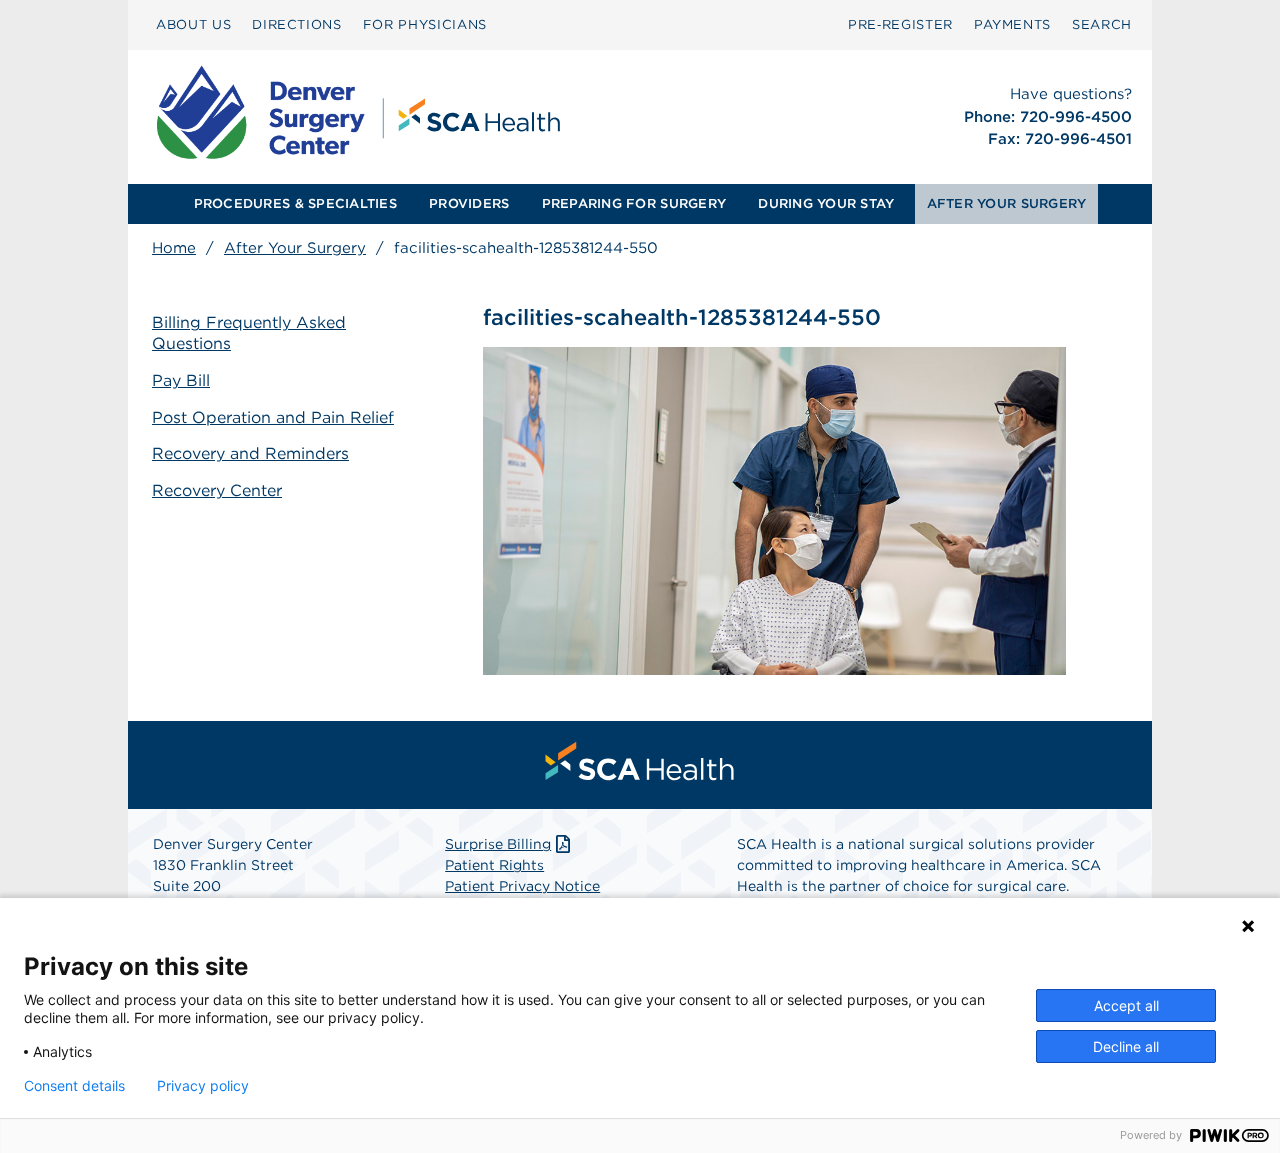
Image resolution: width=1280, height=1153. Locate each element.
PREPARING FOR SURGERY (634, 203)
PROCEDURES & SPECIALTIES (295, 203)
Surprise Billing (498, 844)
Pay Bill (181, 380)
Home (174, 248)
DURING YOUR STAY (826, 203)
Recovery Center (217, 490)
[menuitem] (193, 25)
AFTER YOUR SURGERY (1007, 203)
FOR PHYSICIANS (425, 24)
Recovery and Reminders (250, 453)
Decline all (1126, 1046)
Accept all (1126, 1005)
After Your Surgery (295, 248)
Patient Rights (494, 865)
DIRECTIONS (297, 24)
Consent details (74, 1086)
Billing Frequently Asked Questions (249, 333)
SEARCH (1102, 24)
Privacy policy (203, 1086)
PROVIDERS (469, 203)
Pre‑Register (900, 24)
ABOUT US (193, 24)
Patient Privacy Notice (522, 886)
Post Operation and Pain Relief (273, 417)
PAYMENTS (1012, 24)
